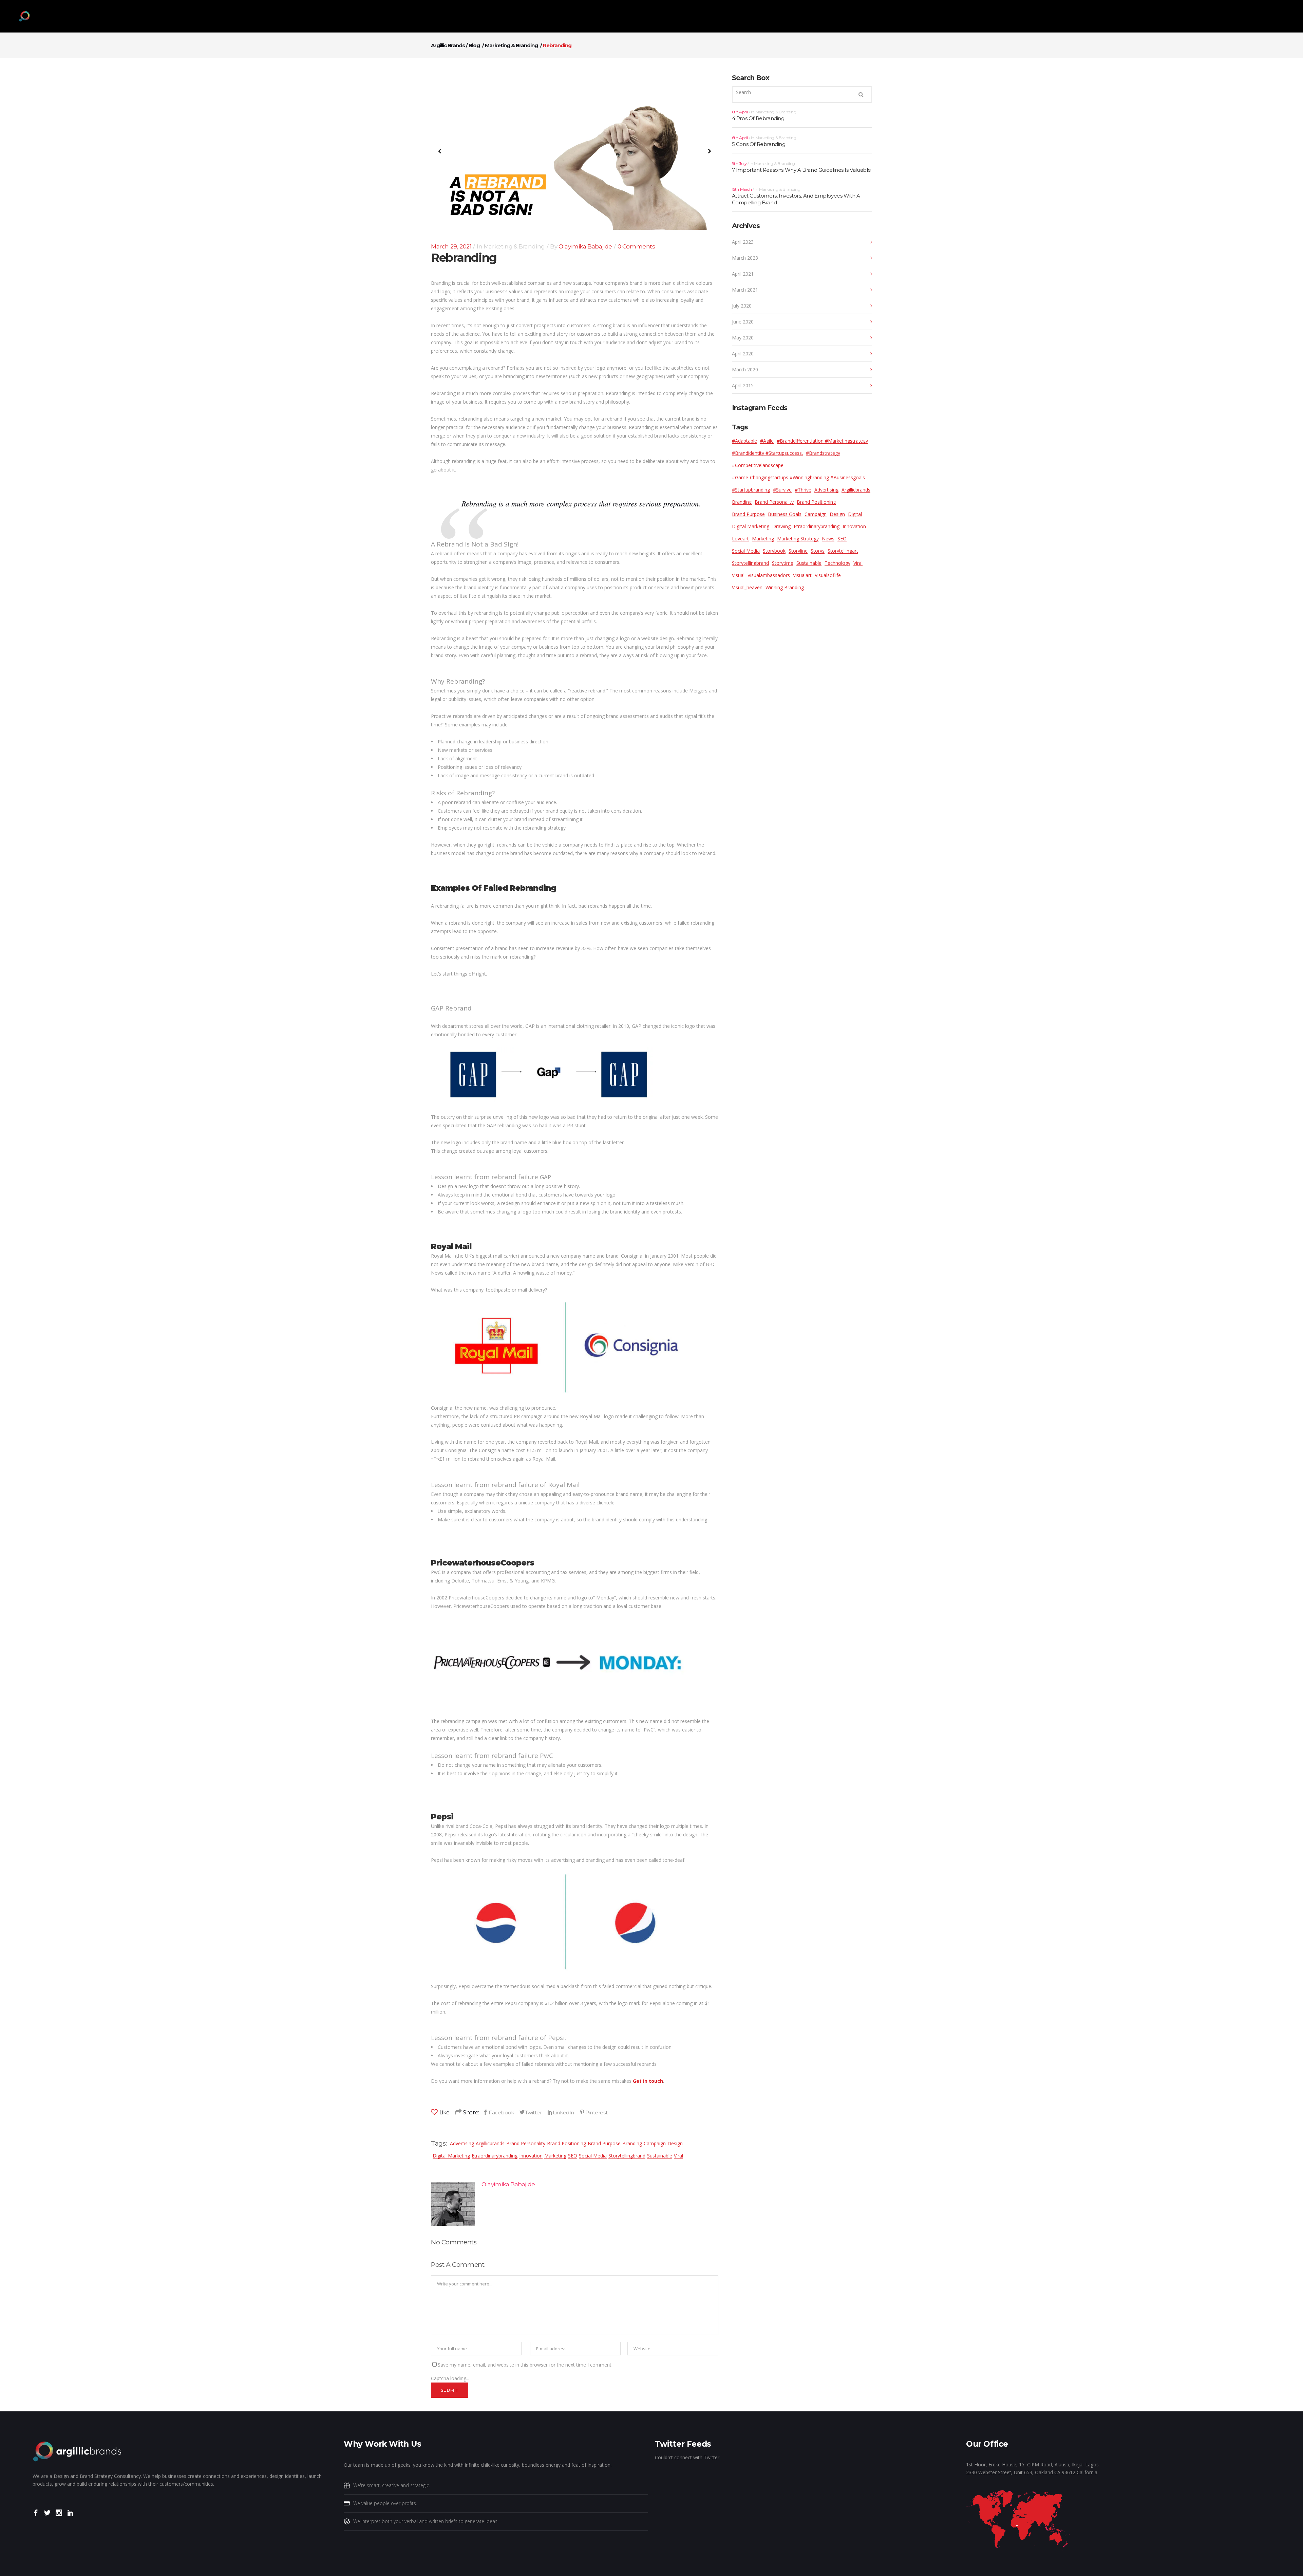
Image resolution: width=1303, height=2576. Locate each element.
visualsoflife (828, 575)
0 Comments (636, 246)
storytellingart (843, 551)
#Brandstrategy (823, 453)
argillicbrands (490, 2143)
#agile (767, 441)
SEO (573, 2156)
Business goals (785, 514)
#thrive (803, 490)
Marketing (555, 2156)
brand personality (526, 2143)
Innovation (531, 2156)
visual (738, 575)
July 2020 (742, 306)
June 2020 (743, 322)
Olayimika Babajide (585, 246)
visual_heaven (747, 587)
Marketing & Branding (511, 45)
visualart (802, 575)
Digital (855, 514)
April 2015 (743, 385)
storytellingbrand (627, 2156)
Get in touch (648, 2081)
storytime (783, 563)
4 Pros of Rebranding (758, 118)
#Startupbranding (751, 490)
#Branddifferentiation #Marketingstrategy (822, 441)
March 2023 (745, 258)
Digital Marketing (451, 2156)
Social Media (593, 2156)
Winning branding (785, 587)
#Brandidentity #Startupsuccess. (767, 453)
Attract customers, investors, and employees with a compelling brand (796, 199)
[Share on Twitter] (531, 2112)
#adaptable (744, 441)
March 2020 (745, 369)
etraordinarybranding (495, 2156)
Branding (632, 2143)
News (828, 539)
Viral (678, 2156)
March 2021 (745, 290)
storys (818, 551)
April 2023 (743, 242)
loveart (740, 539)
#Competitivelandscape (758, 465)
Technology (837, 563)
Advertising (462, 2143)
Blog (474, 45)
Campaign (655, 2143)
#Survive (782, 490)
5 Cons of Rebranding (759, 144)
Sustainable (660, 2156)
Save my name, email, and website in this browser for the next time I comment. (525, 2365)
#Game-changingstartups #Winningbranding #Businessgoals (798, 477)
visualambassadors (769, 575)
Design (675, 2143)
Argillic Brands (448, 45)
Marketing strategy (798, 539)
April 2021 (743, 274)
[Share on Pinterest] (593, 2112)
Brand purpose (604, 2143)
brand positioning (566, 2143)
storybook (774, 551)
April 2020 (743, 354)
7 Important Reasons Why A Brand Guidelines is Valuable (801, 170)
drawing (781, 526)
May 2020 (743, 338)
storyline (798, 551)
